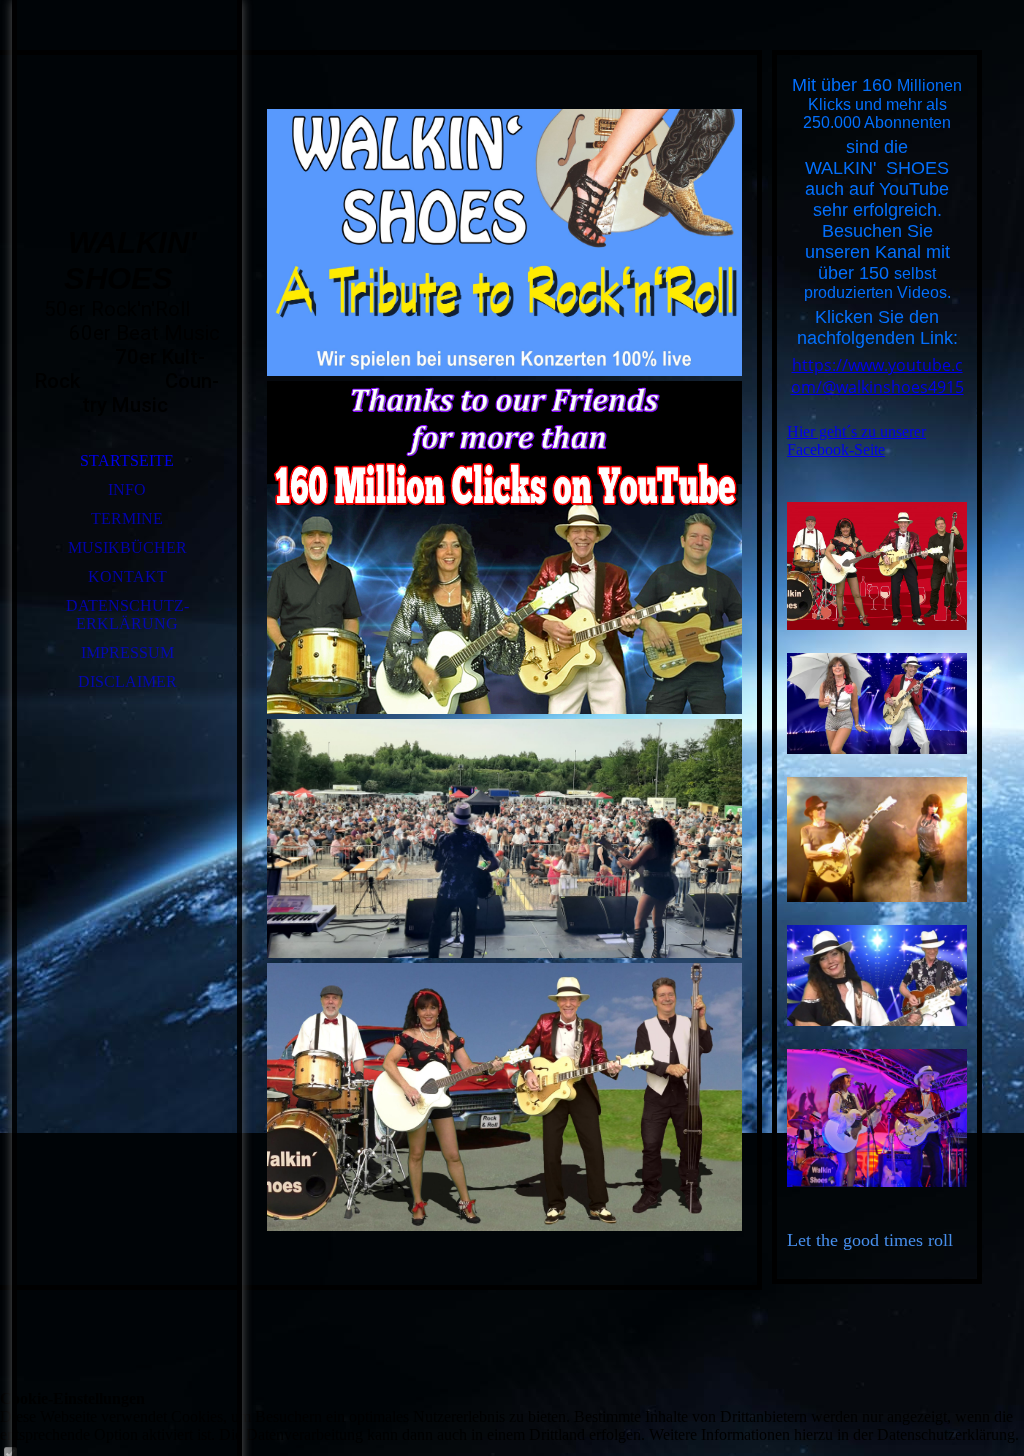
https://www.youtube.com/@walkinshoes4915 (877, 376)
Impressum (127, 652)
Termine (127, 518)
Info (127, 489)
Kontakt (127, 576)
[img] (127, 140)
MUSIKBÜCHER (127, 547)
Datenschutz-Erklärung (127, 614)
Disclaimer (127, 681)
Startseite (127, 460)
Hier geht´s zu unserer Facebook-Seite (856, 440)
